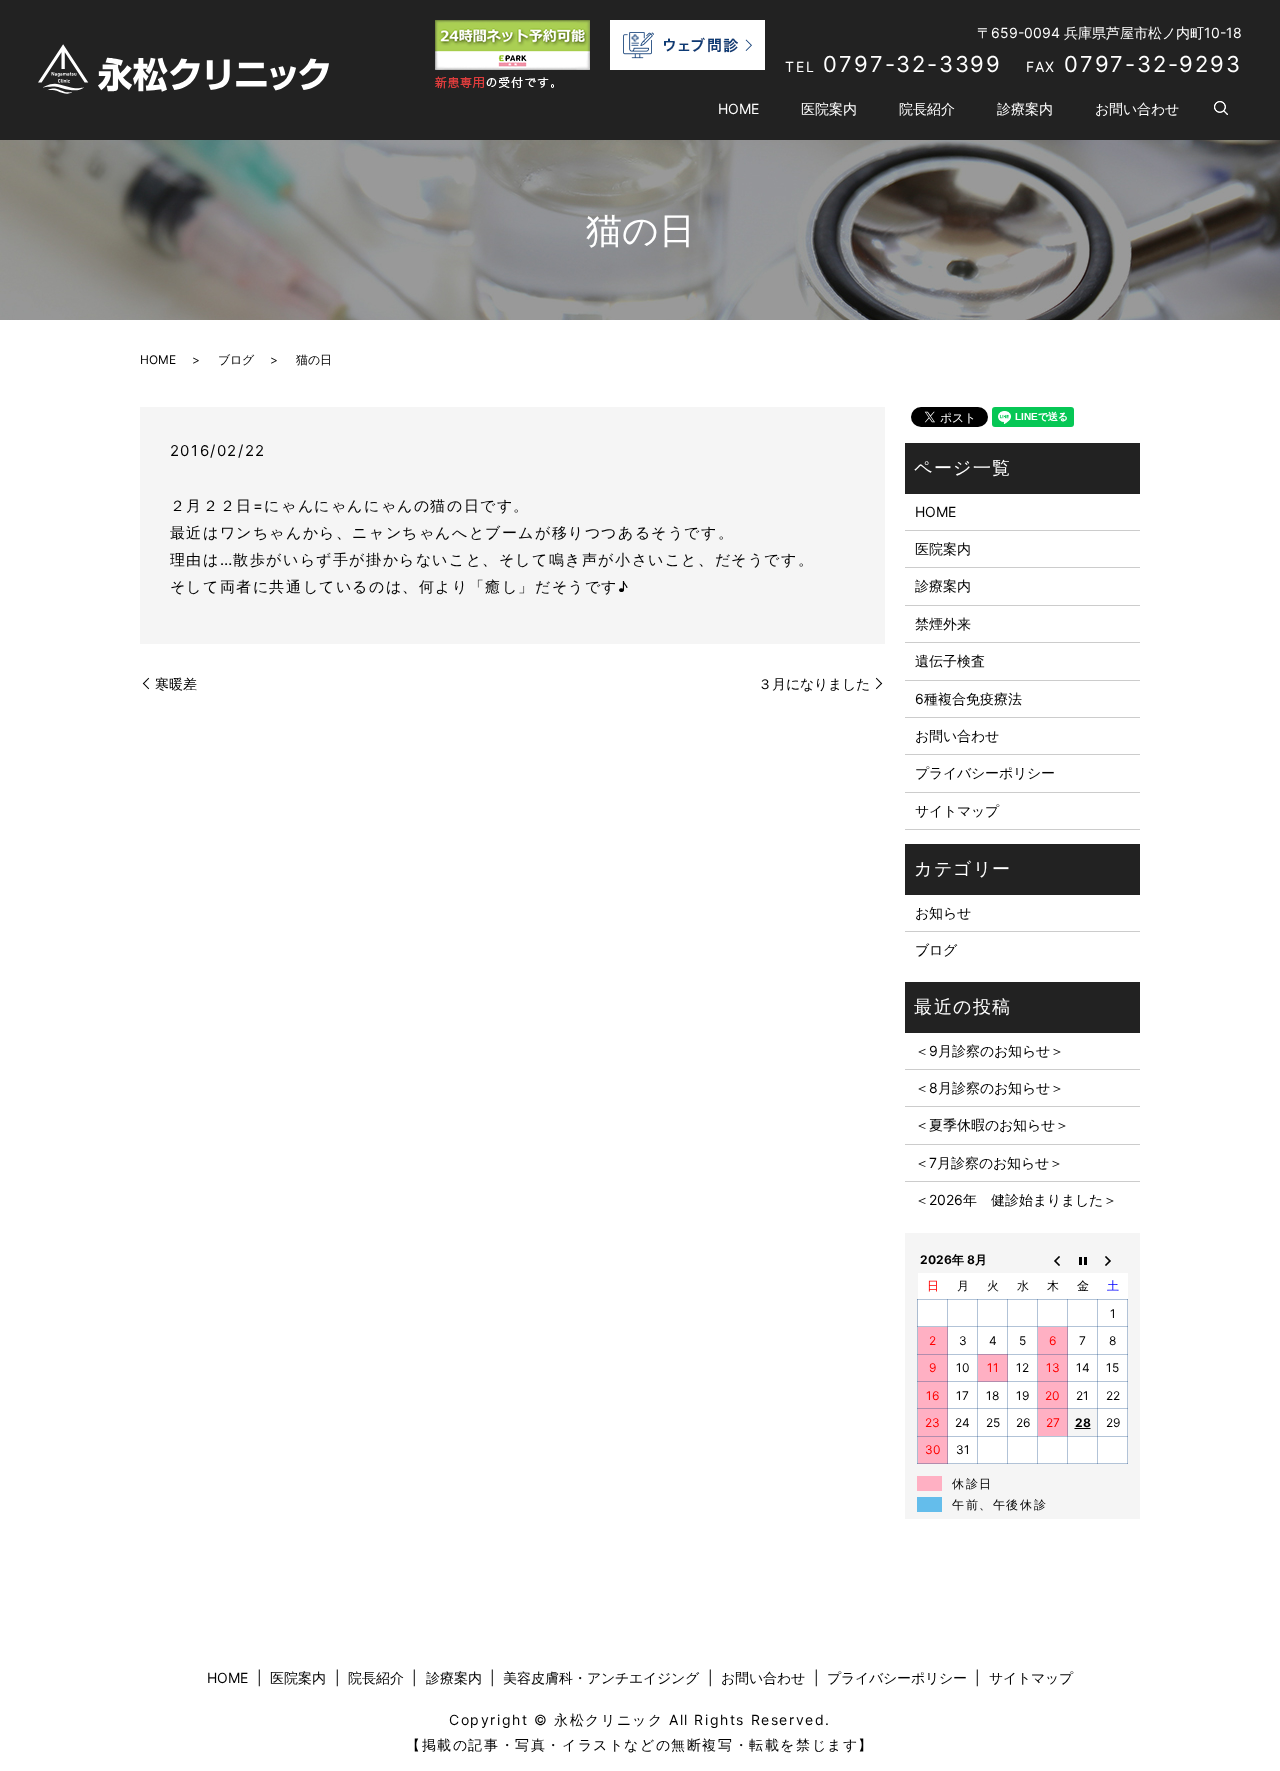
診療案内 (1025, 108)
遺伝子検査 (950, 660)
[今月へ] (1083, 1259)
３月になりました (814, 683)
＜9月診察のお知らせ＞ (989, 1050)
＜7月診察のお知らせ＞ (989, 1162)
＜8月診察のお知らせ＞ (989, 1087)
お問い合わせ (1137, 108)
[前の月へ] (1053, 1259)
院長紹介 (927, 108)
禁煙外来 (943, 623)
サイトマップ (957, 810)
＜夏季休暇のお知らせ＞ (992, 1124)
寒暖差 (176, 683)
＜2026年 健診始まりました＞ (1016, 1199)
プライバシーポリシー (985, 772)
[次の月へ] (1113, 1259)
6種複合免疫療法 (968, 698)
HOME (738, 108)
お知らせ (943, 912)
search (1221, 109)
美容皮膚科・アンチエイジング (601, 1677)
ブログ (236, 359)
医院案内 (829, 108)
